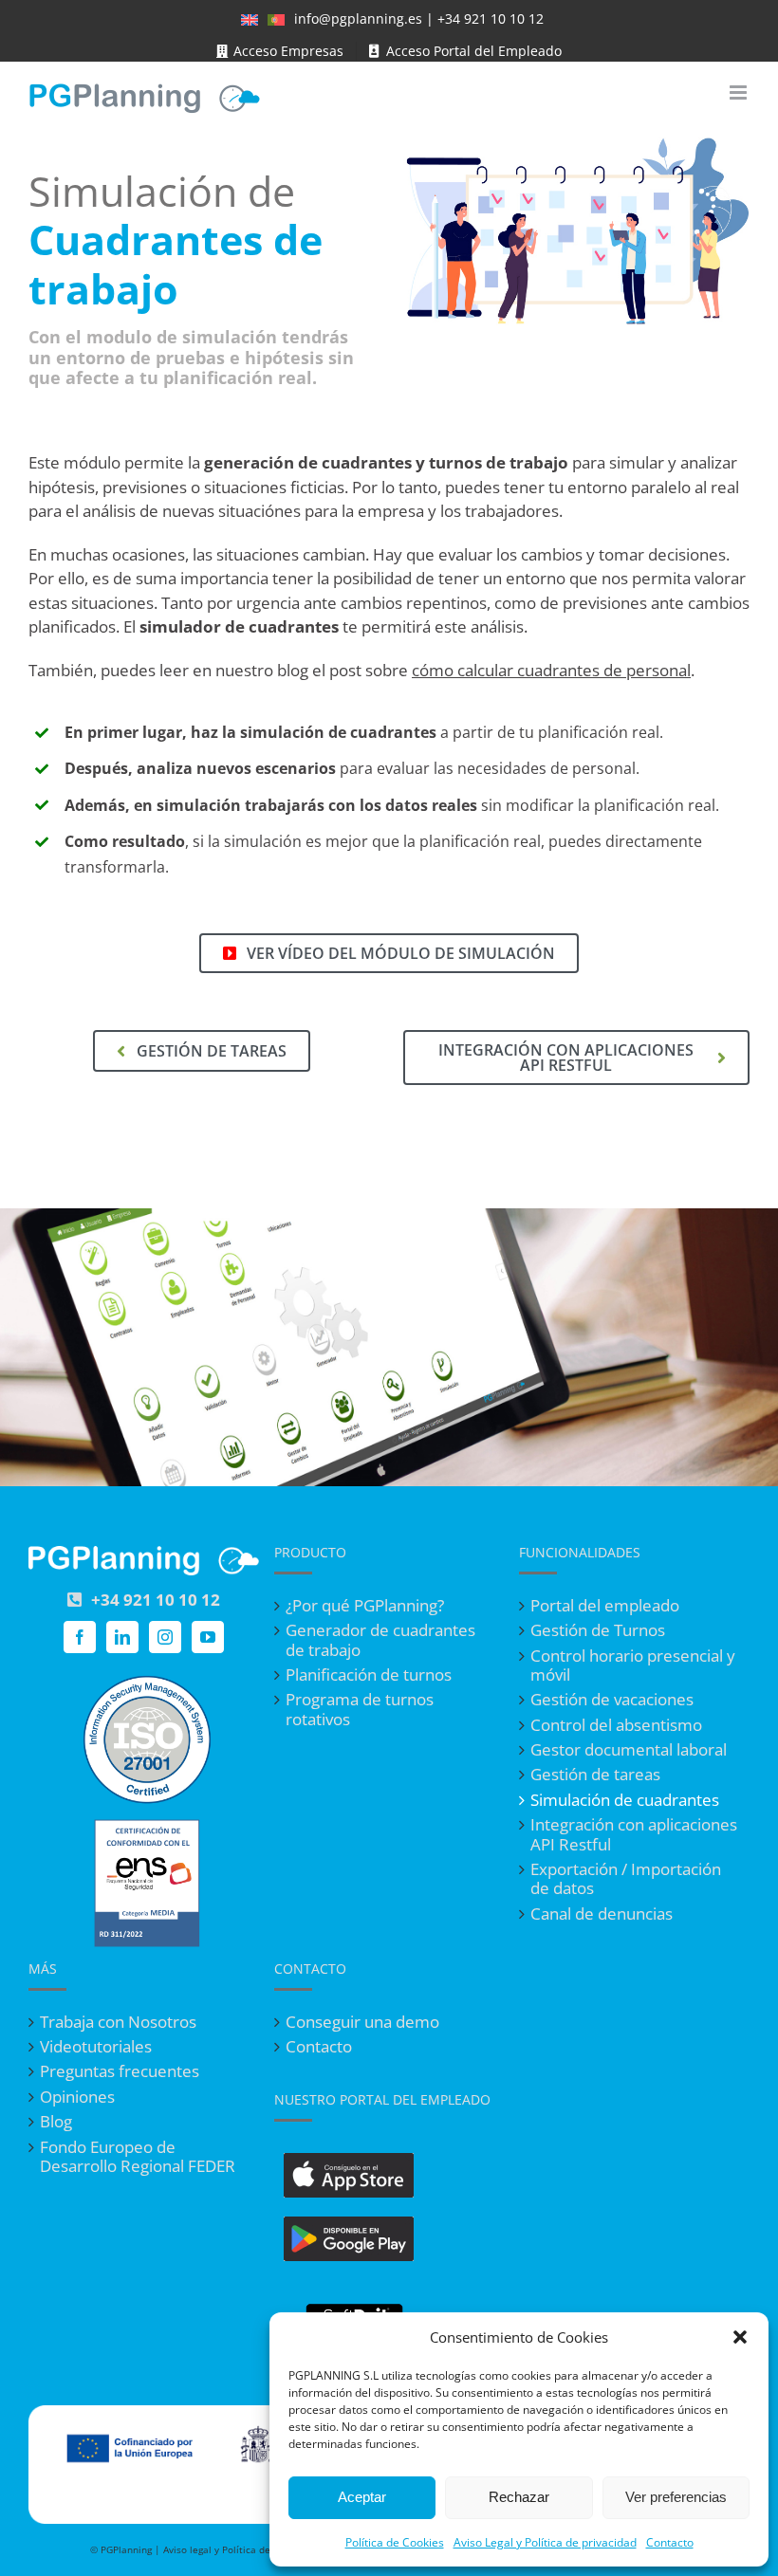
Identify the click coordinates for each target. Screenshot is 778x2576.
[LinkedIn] (122, 1637)
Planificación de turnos (369, 1675)
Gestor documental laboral (629, 1750)
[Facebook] (80, 1637)
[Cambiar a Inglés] (250, 19)
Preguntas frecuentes (120, 2071)
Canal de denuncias (602, 1914)
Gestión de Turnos (598, 1630)
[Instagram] (165, 1637)
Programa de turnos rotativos (360, 1710)
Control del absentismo (616, 1725)
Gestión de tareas (595, 1775)
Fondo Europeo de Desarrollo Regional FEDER (138, 2157)
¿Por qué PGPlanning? (365, 1606)
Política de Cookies (395, 2542)
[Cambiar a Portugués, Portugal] (276, 19)
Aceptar (362, 2497)
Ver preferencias (676, 2497)
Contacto (670, 2542)
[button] (740, 2337)
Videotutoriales (96, 2047)
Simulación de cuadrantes (625, 1800)
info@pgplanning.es (358, 18)
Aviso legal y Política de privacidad (242, 2549)
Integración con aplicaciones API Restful (634, 1835)
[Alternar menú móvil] (740, 92)
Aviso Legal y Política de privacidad (545, 2542)
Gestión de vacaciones (612, 1700)
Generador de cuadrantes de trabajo (380, 1640)
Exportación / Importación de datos (626, 1879)
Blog (56, 2122)
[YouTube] (208, 1637)
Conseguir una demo (362, 2022)
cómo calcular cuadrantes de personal (551, 670)
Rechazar (519, 2497)
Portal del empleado (605, 1606)
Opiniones (77, 2097)
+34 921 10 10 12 (491, 18)
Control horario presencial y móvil (633, 1666)
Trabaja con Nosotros (118, 2022)
